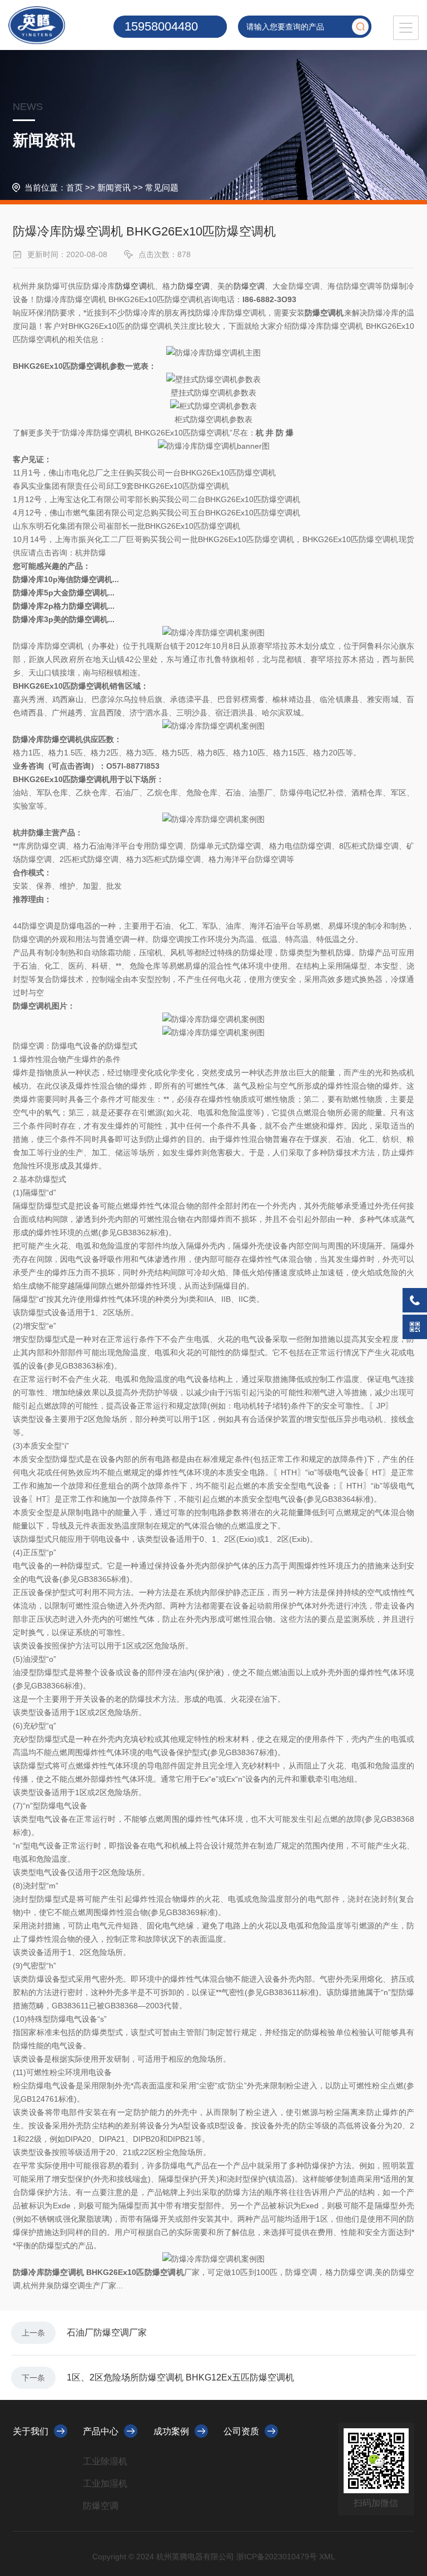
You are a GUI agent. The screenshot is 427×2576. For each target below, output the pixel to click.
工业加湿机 (105, 2484)
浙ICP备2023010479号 (277, 2557)
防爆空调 (131, 286)
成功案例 (171, 2431)
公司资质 (241, 2431)
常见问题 (162, 187)
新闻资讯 (114, 187)
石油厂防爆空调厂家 (107, 2332)
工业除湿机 (105, 2461)
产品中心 (101, 2431)
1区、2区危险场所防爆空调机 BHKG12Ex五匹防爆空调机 (180, 2377)
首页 (75, 187)
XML (327, 2557)
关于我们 (31, 2431)
